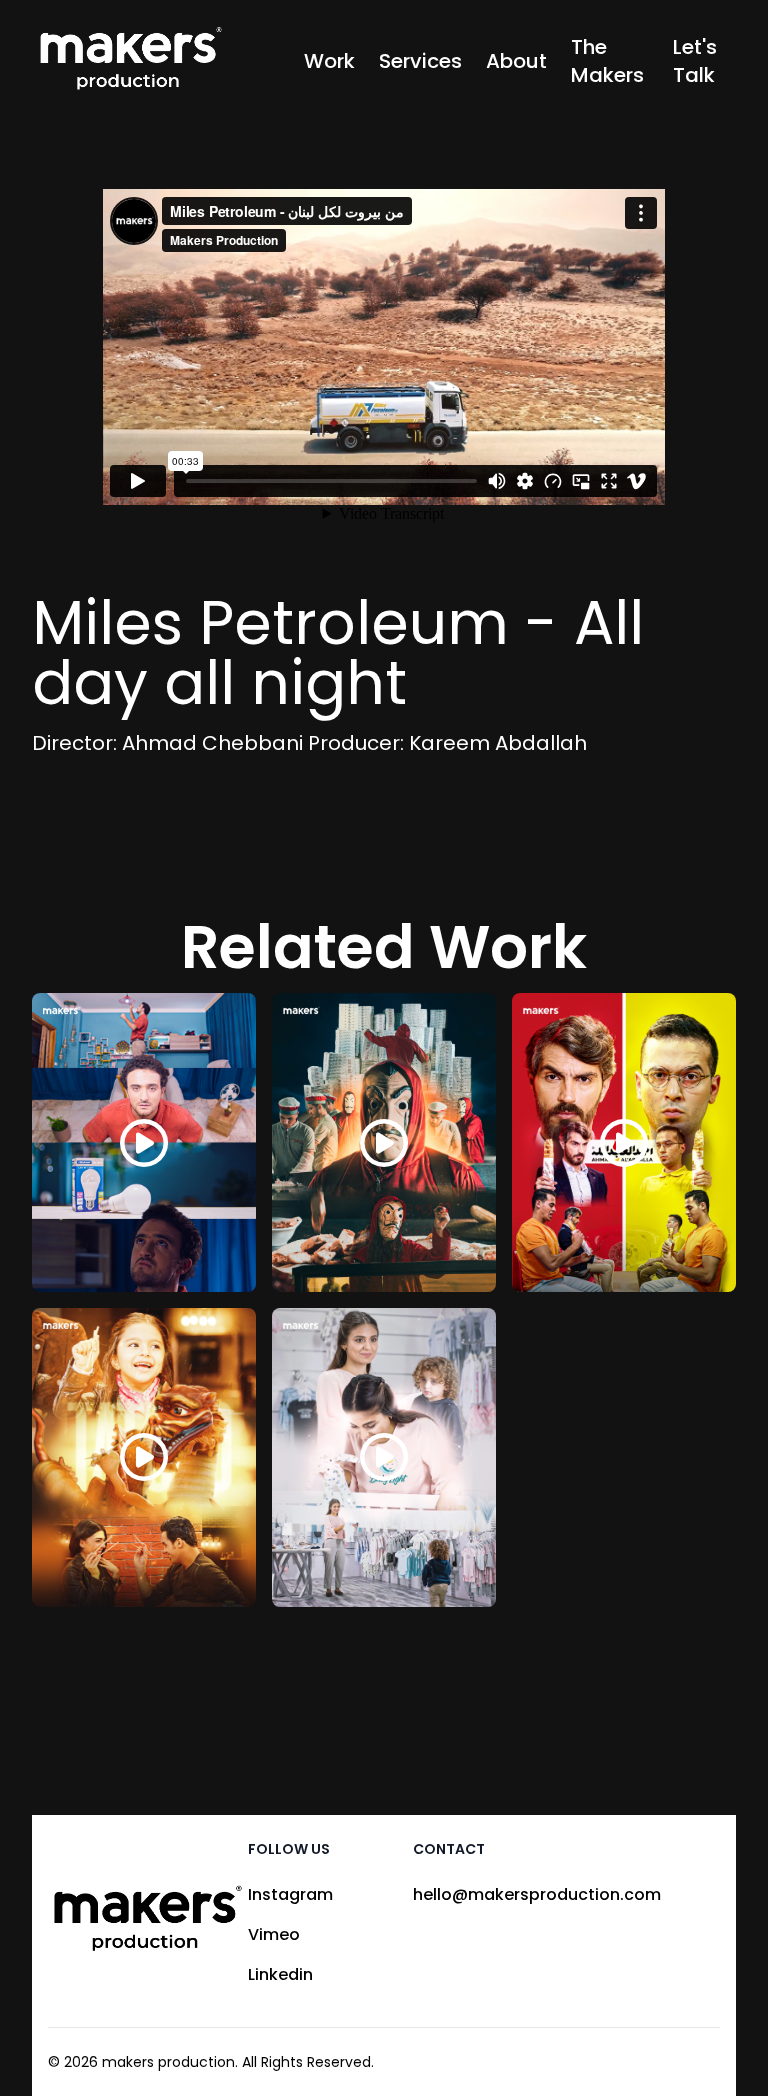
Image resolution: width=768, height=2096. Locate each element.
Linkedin (280, 1974)
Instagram (290, 1894)
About (516, 61)
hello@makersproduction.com (537, 1894)
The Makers (607, 61)
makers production (168, 2062)
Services (420, 61)
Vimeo (274, 1934)
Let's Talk (695, 61)
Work (329, 61)
